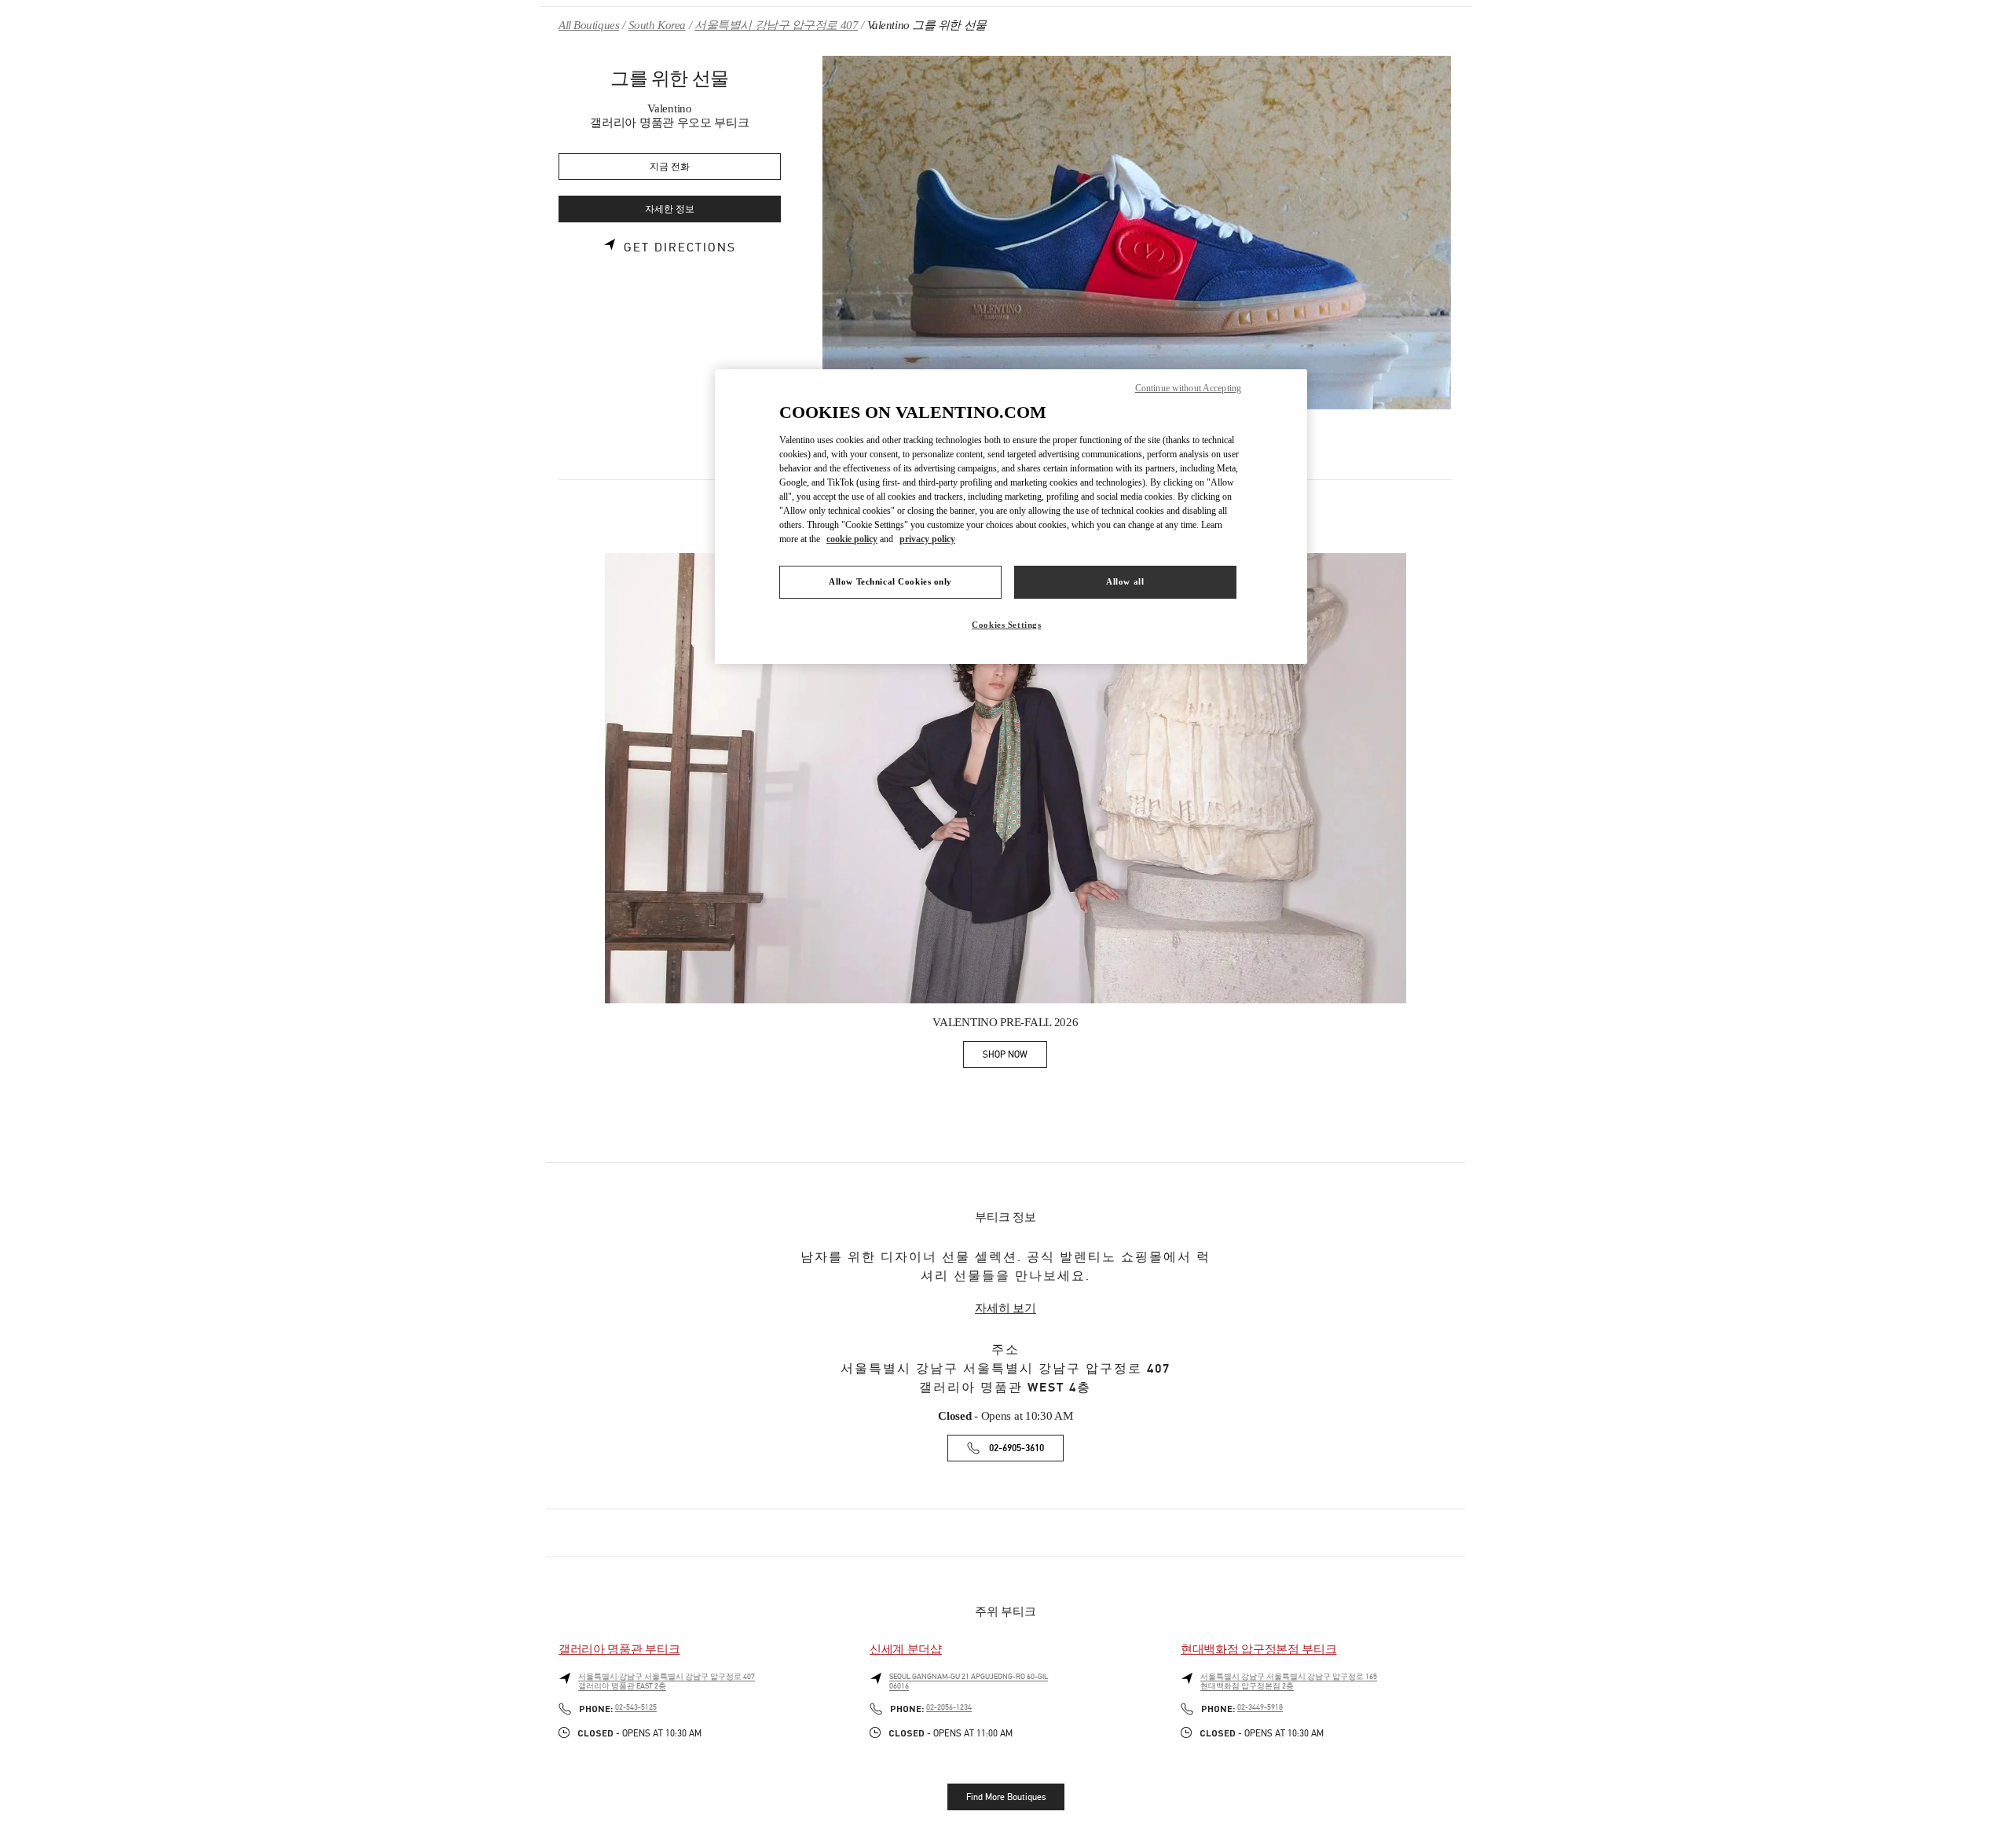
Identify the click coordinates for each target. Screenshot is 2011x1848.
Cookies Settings (1006, 625)
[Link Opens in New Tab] (1005, 778)
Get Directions (680, 247)
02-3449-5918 (1260, 1707)
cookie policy (852, 539)
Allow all (1125, 581)
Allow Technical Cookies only (890, 581)
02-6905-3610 (1016, 1448)
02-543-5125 (636, 1707)
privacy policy (927, 539)
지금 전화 (670, 167)
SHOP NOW (1015, 1057)
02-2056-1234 (949, 1707)
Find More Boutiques (1006, 1797)
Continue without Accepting (1188, 388)
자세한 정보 (670, 209)
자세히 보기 (1005, 1308)
